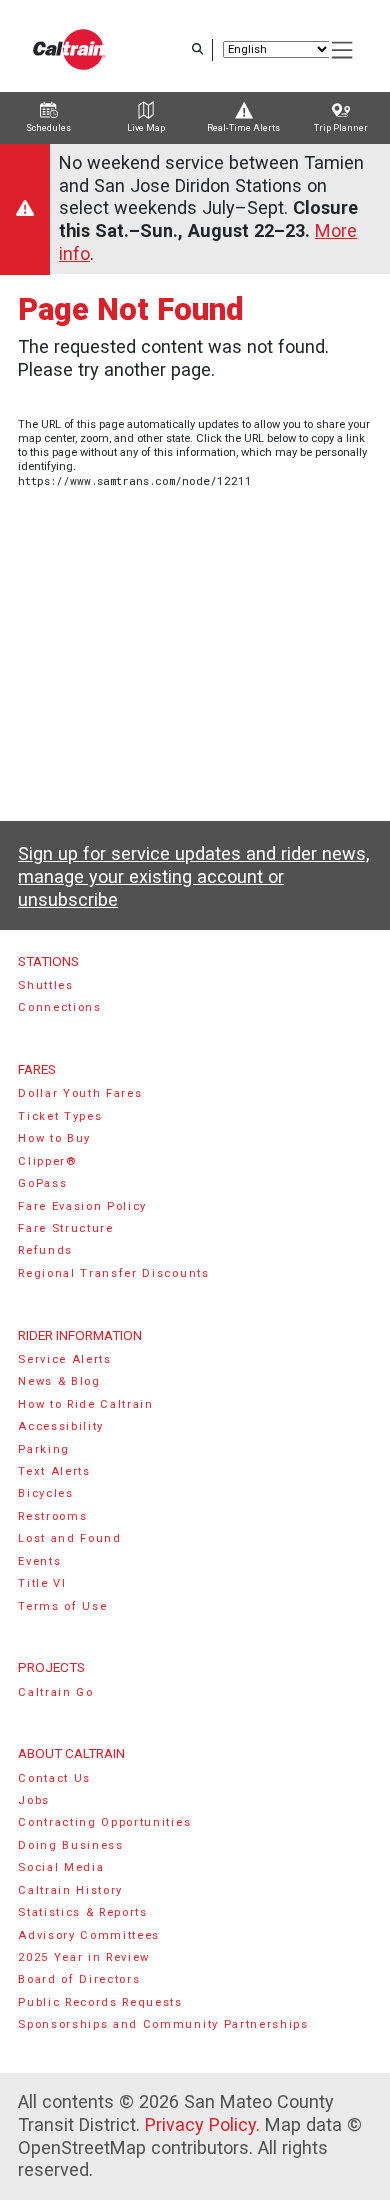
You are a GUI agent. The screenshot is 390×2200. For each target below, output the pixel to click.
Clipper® (47, 1161)
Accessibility (61, 1426)
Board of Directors (79, 1979)
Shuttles (45, 985)
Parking (44, 1449)
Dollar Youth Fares (80, 1093)
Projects (51, 1667)
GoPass (42, 1183)
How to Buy (54, 1138)
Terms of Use (62, 1606)
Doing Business (71, 1845)
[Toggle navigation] (343, 50)
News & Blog (59, 1381)
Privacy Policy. (202, 2124)
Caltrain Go (56, 1692)
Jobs (34, 1800)
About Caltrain (71, 1753)
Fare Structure (66, 1228)
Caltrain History (70, 1890)
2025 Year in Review (84, 1957)
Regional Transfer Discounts (113, 1273)
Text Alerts (54, 1471)
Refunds (45, 1250)
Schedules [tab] (48, 128)
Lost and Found (70, 1538)
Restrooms (52, 1516)
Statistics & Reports (83, 1912)
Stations (48, 961)
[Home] (69, 49)
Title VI (42, 1583)
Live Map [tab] (146, 128)
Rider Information (80, 1335)
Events (39, 1561)
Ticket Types (60, 1116)
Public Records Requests (100, 2002)
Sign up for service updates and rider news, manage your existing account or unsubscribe (193, 876)
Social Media (61, 1867)
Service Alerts (65, 1359)
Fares (37, 1069)
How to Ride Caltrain (86, 1404)
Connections (60, 1007)
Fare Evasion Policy (82, 1206)
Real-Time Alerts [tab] (243, 128)
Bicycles (45, 1493)
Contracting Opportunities (104, 1822)
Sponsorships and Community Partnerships (163, 2024)
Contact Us (54, 1778)
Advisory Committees (89, 1935)
